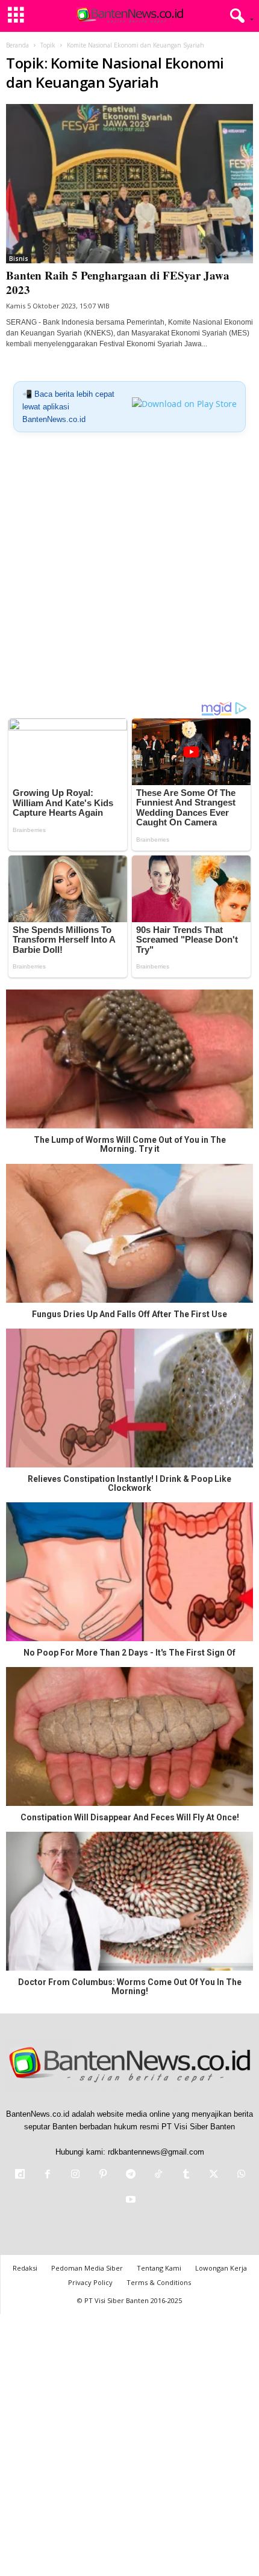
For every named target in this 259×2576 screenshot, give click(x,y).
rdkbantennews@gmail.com (156, 2152)
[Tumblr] (186, 2175)
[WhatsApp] (240, 2175)
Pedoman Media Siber (87, 2268)
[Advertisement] (129, 571)
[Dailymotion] (20, 2175)
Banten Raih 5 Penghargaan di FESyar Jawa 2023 (118, 282)
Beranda (17, 45)
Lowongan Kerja (221, 2268)
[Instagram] (75, 2175)
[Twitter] (214, 2175)
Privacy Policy (90, 2282)
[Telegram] (131, 2175)
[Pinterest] (103, 2175)
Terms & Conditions (159, 2282)
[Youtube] (129, 2201)
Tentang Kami (159, 2268)
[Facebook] (48, 2175)
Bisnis (19, 259)
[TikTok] (158, 2175)
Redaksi (25, 2268)
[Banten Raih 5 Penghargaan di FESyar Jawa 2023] (129, 184)
